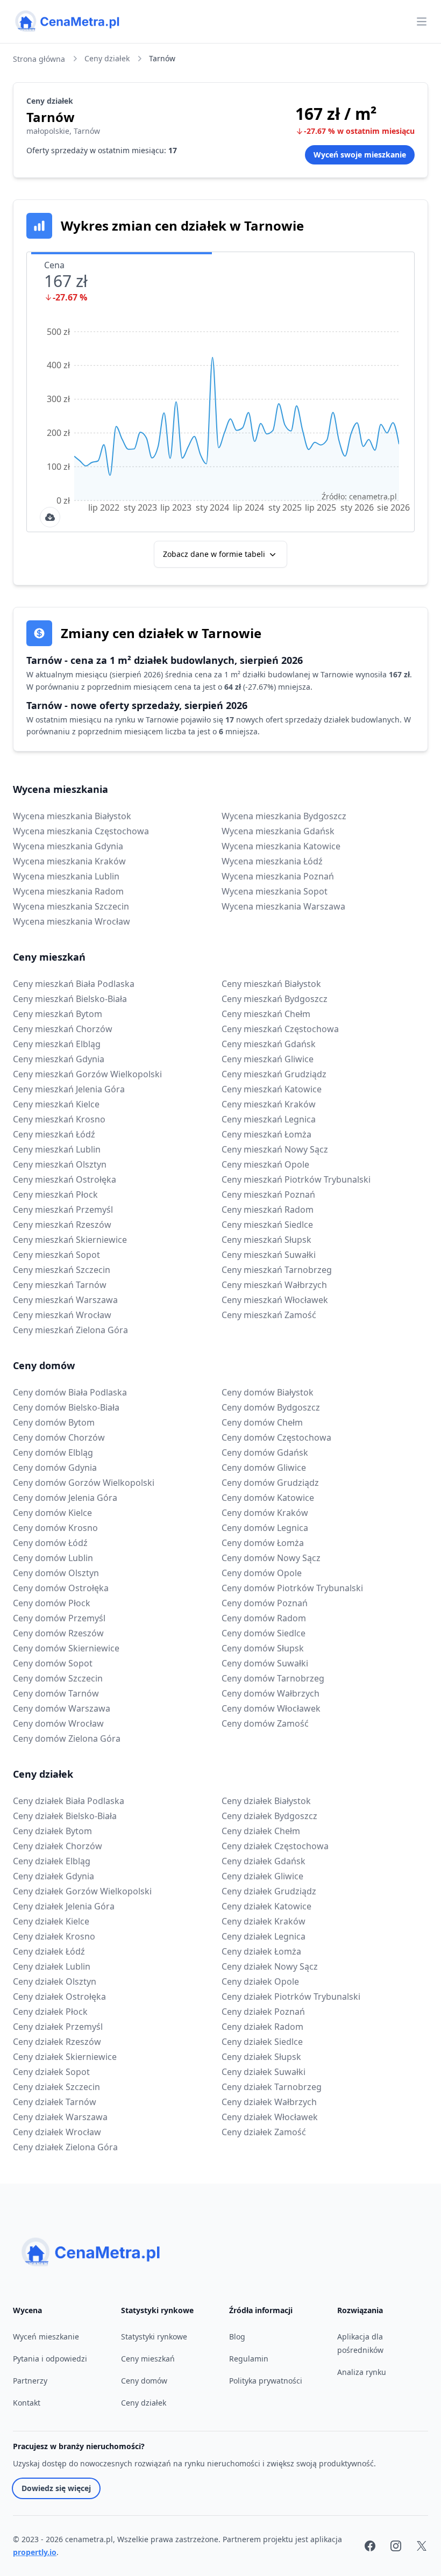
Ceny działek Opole (260, 1981)
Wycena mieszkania (61, 789)
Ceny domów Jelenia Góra (65, 1498)
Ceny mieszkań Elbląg (57, 1044)
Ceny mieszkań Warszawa (65, 1300)
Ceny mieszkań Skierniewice (70, 1240)
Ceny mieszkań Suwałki (269, 1255)
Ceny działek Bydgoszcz (269, 1816)
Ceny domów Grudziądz (270, 1483)
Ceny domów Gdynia (55, 1468)
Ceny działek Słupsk (261, 2057)
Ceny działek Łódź (49, 1951)
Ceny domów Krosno (55, 1528)
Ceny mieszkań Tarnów (60, 1285)
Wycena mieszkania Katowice (281, 846)
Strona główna (39, 59)
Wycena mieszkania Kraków (69, 861)
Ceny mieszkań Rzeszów (62, 1225)
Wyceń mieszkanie (46, 2337)
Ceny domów (44, 1365)
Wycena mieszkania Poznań (278, 876)
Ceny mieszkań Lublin (57, 1149)
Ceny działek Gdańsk (264, 1861)
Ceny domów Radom (264, 1618)
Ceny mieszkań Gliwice (268, 1059)
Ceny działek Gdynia (54, 1876)
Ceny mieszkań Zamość (269, 1315)
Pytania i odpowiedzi (50, 2359)
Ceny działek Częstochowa (275, 1846)
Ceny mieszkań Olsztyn (60, 1164)
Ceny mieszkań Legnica (269, 1119)
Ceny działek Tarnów (55, 2102)
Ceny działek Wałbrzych (269, 2102)
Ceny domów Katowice (268, 1498)
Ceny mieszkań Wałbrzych (274, 1285)
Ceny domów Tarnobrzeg (273, 1678)
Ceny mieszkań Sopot (56, 1255)
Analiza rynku (362, 2372)
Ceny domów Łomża (263, 1543)
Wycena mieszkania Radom (68, 891)
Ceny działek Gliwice (262, 1876)
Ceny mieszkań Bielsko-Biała (70, 999)
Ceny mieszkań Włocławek (275, 1300)
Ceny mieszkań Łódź (54, 1134)
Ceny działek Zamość (264, 2132)
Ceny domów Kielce (52, 1513)
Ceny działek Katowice (266, 1906)
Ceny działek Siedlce (262, 2042)
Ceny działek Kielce (51, 1921)
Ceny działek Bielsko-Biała (65, 1816)
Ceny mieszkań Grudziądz (274, 1074)
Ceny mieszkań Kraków (269, 1104)
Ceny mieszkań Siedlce (267, 1225)
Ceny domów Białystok (268, 1392)
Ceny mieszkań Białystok (271, 984)
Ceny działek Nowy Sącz (270, 1966)
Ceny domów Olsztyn (56, 1573)
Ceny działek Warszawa (60, 2117)
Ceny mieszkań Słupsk (266, 1240)
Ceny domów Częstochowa (276, 1437)
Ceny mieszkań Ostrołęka (65, 1179)
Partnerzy (30, 2381)
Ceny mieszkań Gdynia (59, 1059)
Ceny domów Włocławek (271, 1708)
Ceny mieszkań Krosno (59, 1119)
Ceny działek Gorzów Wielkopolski (82, 1891)
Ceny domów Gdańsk (265, 1452)
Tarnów (162, 58)
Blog (237, 2337)
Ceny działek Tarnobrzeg (272, 2087)
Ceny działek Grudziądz (269, 1891)
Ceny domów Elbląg (53, 1452)
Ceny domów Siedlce (264, 1633)
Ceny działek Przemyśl (58, 2027)
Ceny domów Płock (52, 1603)
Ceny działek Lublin (52, 1966)
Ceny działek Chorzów (58, 1846)
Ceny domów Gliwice (264, 1468)
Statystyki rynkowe (154, 2337)
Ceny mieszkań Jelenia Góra (69, 1089)
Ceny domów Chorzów (59, 1437)
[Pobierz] (50, 517)
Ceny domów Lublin (53, 1558)
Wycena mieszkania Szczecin (71, 906)
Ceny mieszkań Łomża (266, 1134)
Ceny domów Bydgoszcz (271, 1407)
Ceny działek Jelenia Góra (64, 1906)
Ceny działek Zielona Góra (65, 2147)
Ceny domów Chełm (262, 1422)
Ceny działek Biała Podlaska (69, 1801)
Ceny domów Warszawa (62, 1708)
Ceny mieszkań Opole (265, 1164)
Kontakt (27, 2403)
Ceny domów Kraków (265, 1513)
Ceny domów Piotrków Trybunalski (292, 1588)
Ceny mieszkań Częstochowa (280, 1029)
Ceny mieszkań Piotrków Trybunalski (296, 1179)
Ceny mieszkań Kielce (56, 1104)
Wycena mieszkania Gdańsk (278, 831)
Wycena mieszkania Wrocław (72, 921)
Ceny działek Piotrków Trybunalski (291, 1997)
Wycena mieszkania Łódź (272, 861)
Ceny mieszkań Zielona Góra (70, 1330)
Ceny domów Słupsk (263, 1648)
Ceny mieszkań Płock (55, 1194)
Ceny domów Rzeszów (58, 1633)
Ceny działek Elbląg (52, 1861)
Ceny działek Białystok (266, 1801)
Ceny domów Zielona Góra (67, 1738)
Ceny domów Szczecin (58, 1678)
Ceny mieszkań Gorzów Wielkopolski (87, 1074)
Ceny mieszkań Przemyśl (63, 1210)
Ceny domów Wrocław (58, 1723)
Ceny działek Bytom (52, 1831)
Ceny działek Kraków (264, 1921)
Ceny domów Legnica (265, 1528)
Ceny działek (107, 58)
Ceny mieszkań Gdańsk (269, 1044)
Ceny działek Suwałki (264, 2072)
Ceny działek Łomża (261, 1951)
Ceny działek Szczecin (56, 2087)
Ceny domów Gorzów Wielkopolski (84, 1483)
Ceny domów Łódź (50, 1543)
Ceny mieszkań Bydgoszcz (275, 999)
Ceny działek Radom (262, 2027)
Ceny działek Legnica (264, 1936)
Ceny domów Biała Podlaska (70, 1392)
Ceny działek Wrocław (57, 2132)
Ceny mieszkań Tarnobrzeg (277, 1270)
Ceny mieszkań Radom (268, 1210)
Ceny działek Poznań (263, 2012)
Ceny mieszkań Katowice (272, 1089)
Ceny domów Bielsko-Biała (66, 1407)
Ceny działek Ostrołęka (59, 1997)
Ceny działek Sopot (51, 2072)
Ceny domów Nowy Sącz (271, 1558)
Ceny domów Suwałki (265, 1663)
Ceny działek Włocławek (270, 2117)
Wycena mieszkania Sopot (275, 891)
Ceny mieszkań (49, 957)
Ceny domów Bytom (54, 1422)
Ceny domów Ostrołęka (61, 1588)
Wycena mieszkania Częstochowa (81, 831)
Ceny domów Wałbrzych (271, 1693)
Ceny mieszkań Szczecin (62, 1270)
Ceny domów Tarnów (56, 1693)
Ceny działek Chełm (261, 1831)
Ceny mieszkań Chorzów (63, 1029)
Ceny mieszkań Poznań (268, 1194)
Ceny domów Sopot (53, 1663)
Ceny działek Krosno (54, 1936)
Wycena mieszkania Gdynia (68, 846)
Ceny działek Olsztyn (55, 1981)
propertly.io (35, 2552)
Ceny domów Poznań (265, 1603)
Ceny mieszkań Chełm (266, 1014)
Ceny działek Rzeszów (57, 2042)
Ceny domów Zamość (265, 1723)
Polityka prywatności (266, 2381)
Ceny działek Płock (50, 2012)
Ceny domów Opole (262, 1573)
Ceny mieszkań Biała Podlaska (74, 984)
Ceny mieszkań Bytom (58, 1014)
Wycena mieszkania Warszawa (283, 906)
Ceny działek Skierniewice (65, 2057)
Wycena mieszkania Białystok (72, 816)
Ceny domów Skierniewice (66, 1648)
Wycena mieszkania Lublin (66, 876)
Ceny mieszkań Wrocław (62, 1315)
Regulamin (249, 2359)
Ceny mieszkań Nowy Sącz (275, 1149)
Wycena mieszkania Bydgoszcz (284, 816)
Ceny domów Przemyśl (59, 1618)
